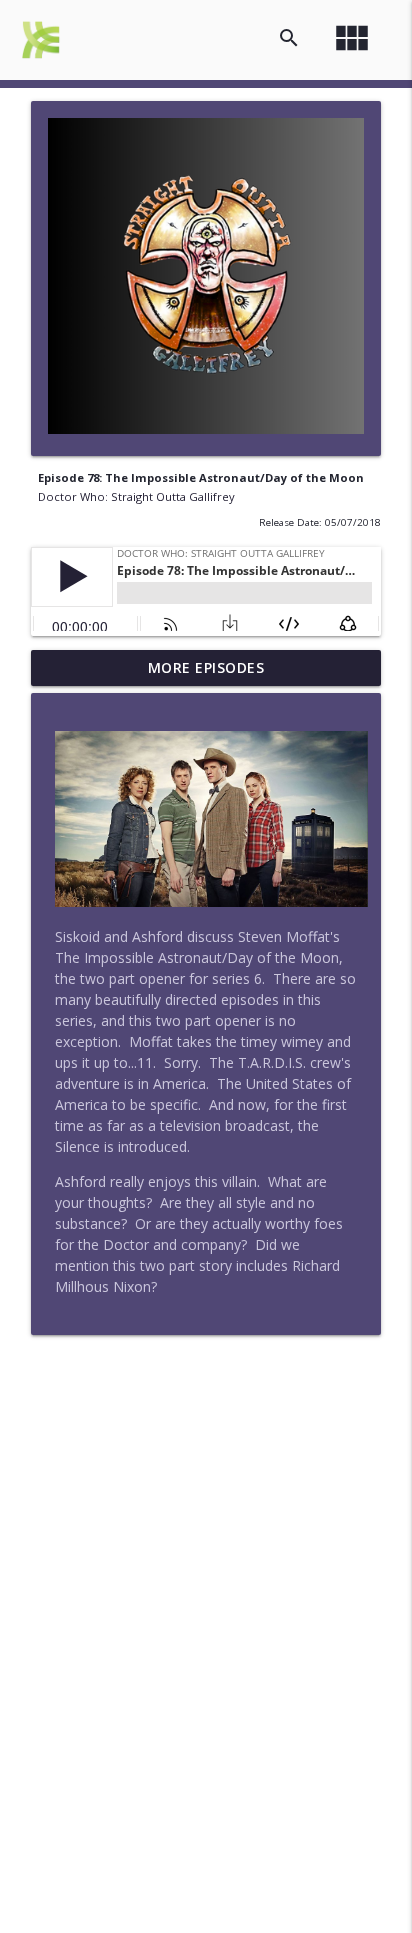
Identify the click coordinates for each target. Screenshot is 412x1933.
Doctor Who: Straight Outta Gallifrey (136, 496)
